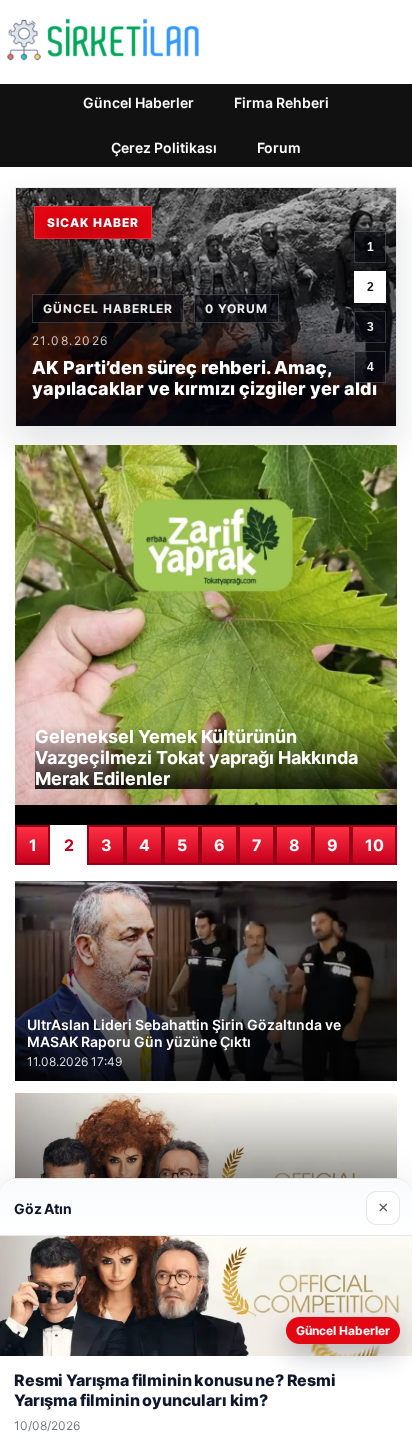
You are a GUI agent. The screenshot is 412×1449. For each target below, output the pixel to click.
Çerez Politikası (164, 147)
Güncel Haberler (138, 102)
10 (374, 845)
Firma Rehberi (281, 102)
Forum (279, 147)
